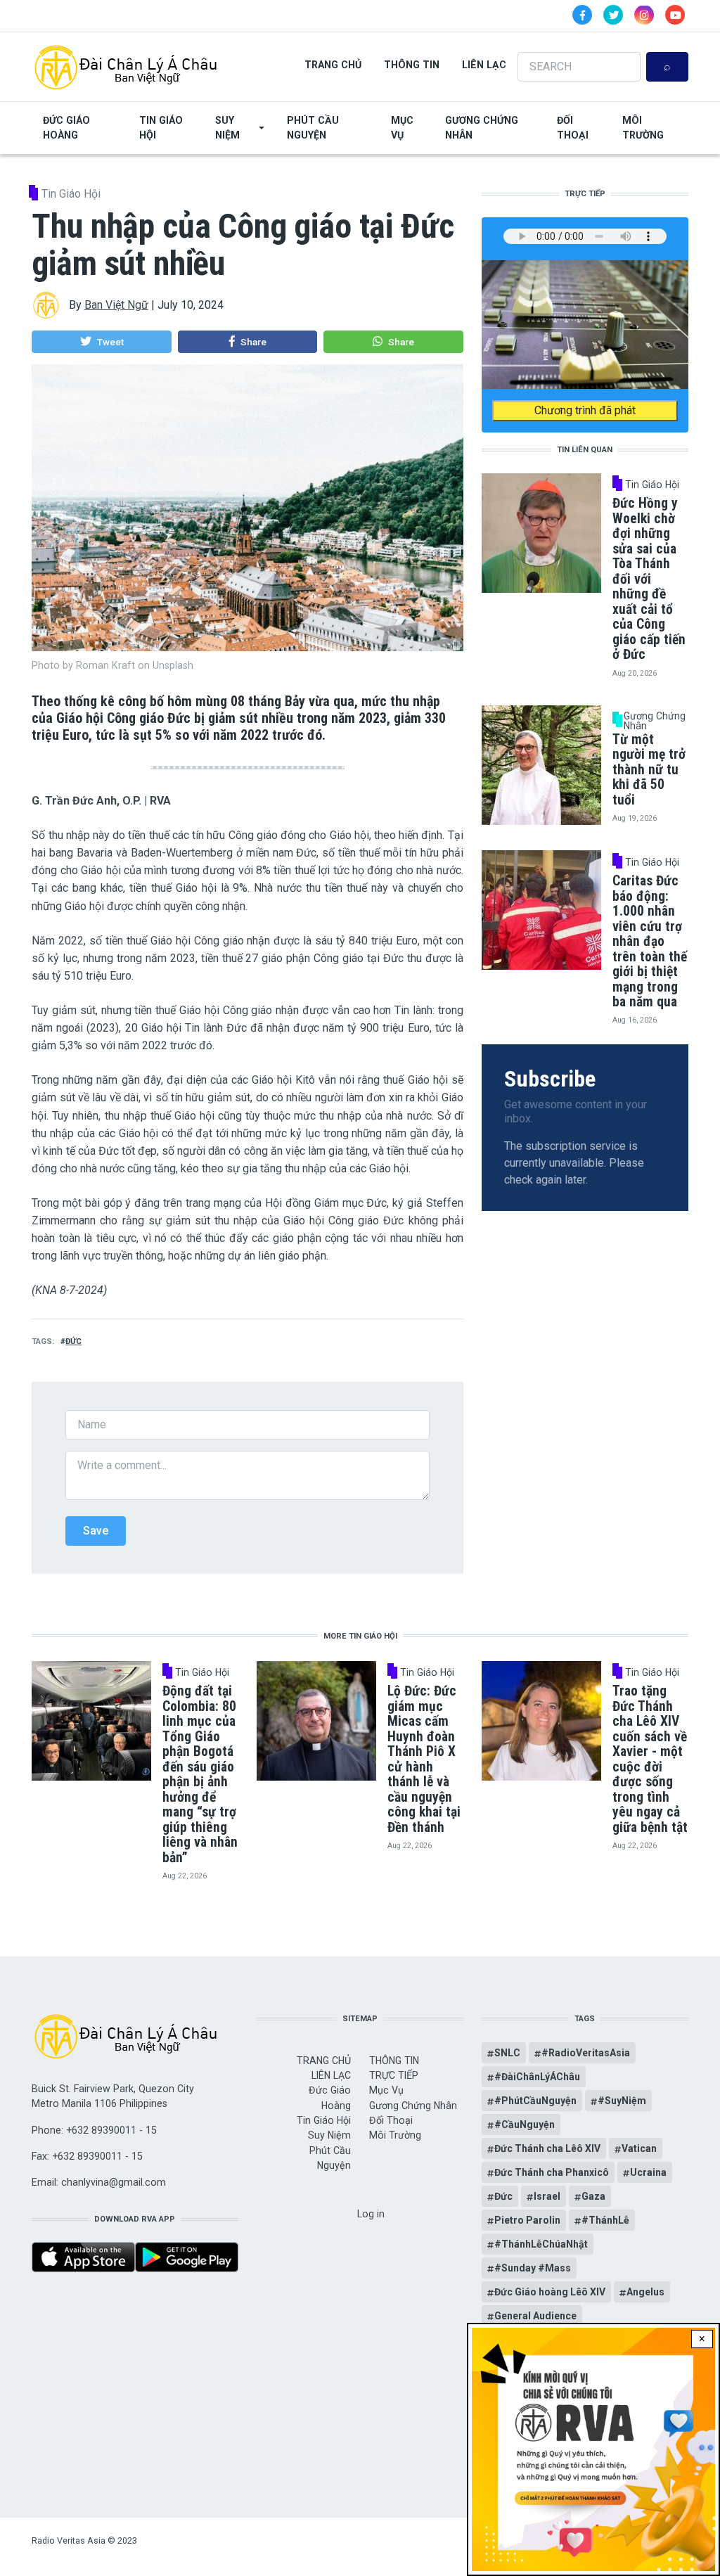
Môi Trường (643, 128)
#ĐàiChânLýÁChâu (537, 2077)
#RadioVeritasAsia (586, 2053)
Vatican (639, 2148)
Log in (371, 2214)
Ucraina (648, 2172)
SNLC (507, 2053)
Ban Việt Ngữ (116, 305)
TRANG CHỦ (333, 65)
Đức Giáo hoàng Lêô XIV (550, 2292)
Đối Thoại (573, 128)
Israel (547, 2196)
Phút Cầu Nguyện (313, 128)
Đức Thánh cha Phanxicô (552, 2172)
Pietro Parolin (527, 2220)
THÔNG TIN (412, 65)
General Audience (535, 2316)
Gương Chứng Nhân (482, 128)
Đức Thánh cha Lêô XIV (547, 2148)
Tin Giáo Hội (161, 128)
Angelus (645, 2292)
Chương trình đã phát (585, 410)
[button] (102, 342)
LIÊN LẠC (484, 65)
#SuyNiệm (622, 2101)
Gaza (593, 2196)
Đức (73, 1341)
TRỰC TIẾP (394, 2075)
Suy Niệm (227, 128)
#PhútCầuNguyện (535, 2101)
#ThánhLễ (605, 2220)
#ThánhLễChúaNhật (541, 2244)
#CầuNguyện (525, 2125)
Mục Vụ (402, 128)
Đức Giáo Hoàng (66, 128)
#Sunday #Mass (533, 2268)
